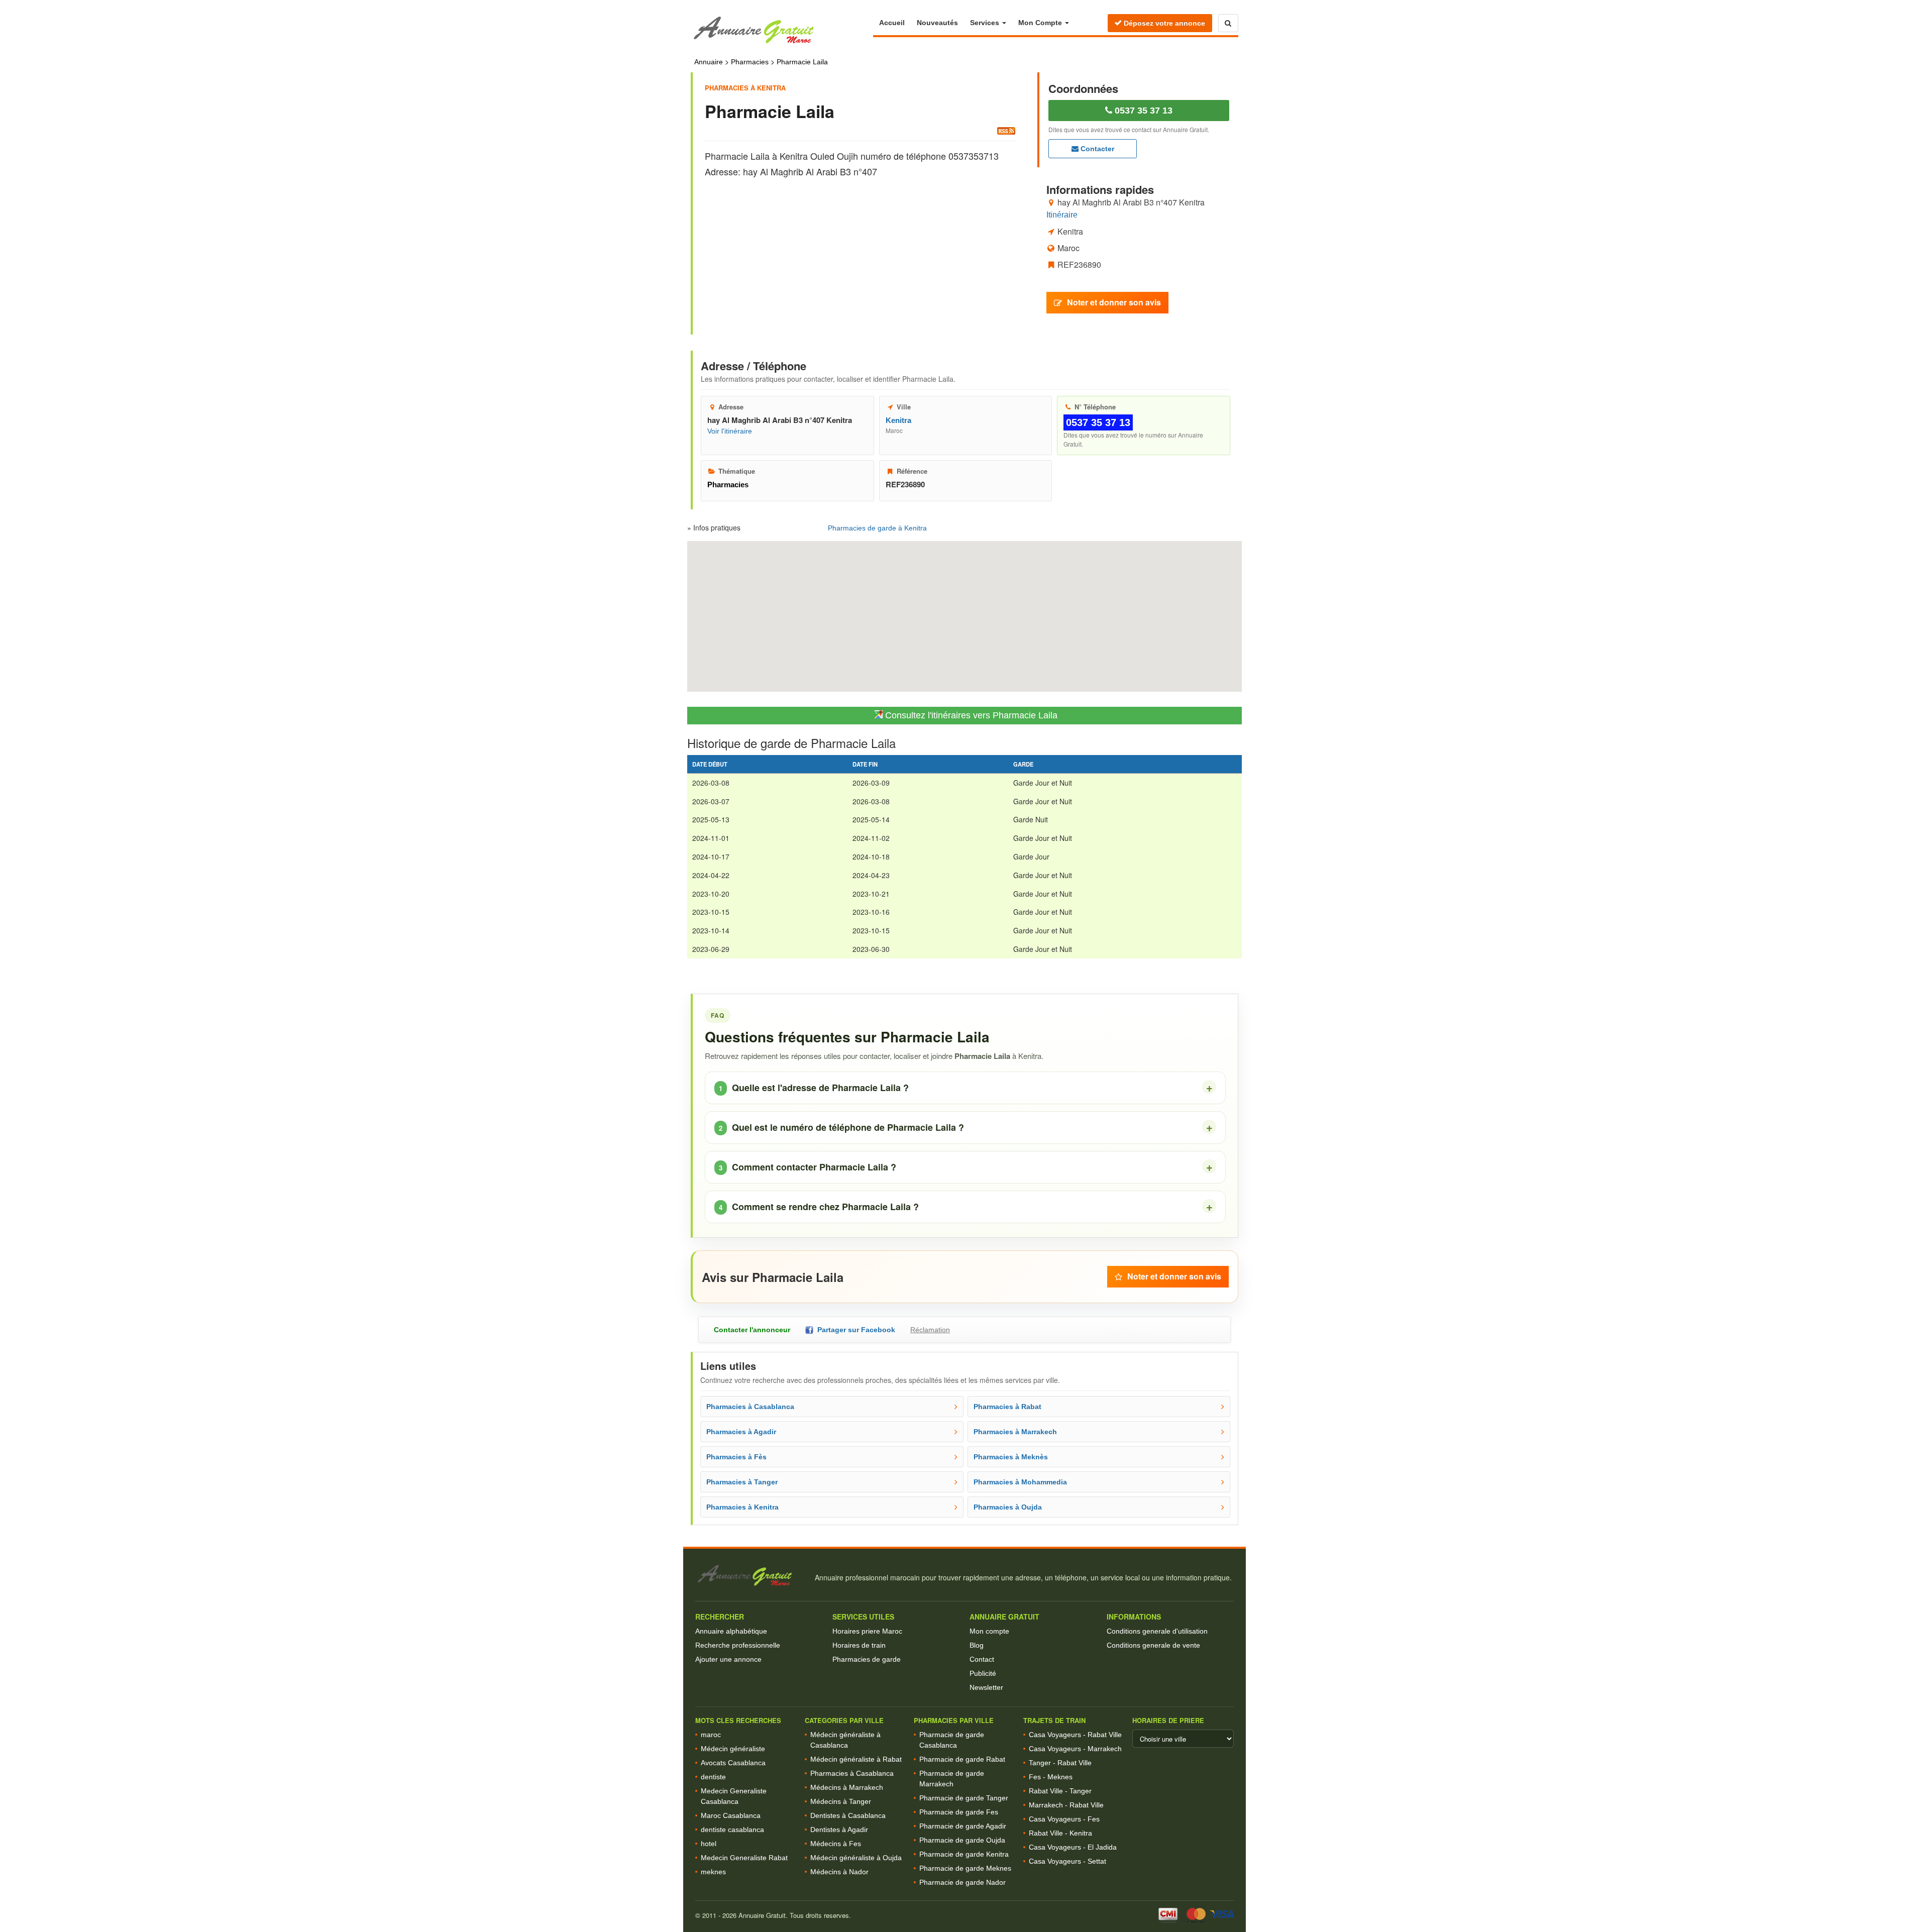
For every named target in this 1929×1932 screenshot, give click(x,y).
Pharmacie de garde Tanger (964, 1798)
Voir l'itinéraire (730, 431)
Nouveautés (937, 23)
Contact (982, 1659)
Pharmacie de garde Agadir (963, 1826)
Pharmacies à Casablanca (852, 1773)
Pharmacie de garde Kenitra (964, 1854)
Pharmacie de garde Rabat (962, 1759)
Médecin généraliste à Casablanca (845, 1740)
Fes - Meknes (1051, 1777)
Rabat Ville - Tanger (1060, 1791)
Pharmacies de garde (867, 1659)
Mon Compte (1041, 23)
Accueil (892, 23)
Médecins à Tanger (841, 1801)
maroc (711, 1735)
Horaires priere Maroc (867, 1631)
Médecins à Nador (839, 1872)
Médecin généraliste (733, 1749)
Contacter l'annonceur (752, 1330)
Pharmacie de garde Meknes (965, 1868)
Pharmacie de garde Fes (959, 1812)
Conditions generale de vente (1153, 1645)
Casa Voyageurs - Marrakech (1075, 1749)
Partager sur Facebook (854, 1330)
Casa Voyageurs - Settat (1067, 1861)
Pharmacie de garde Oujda (962, 1840)
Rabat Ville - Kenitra (1060, 1833)
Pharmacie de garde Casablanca (952, 1740)
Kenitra (898, 420)
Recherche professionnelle (738, 1645)
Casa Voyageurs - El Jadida (1073, 1847)
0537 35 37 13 (1142, 111)
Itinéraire (1062, 215)
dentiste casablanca (732, 1830)
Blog (977, 1645)
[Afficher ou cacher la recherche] (1228, 23)
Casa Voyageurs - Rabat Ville (1075, 1735)
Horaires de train (859, 1645)
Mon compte (989, 1631)
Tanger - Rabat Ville (1060, 1763)
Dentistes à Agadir (839, 1830)
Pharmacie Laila (802, 62)
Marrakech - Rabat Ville (1066, 1805)
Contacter (1096, 149)
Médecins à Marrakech (847, 1787)
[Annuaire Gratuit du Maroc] (782, 30)
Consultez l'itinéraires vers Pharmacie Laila (970, 715)
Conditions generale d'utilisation (1157, 1631)
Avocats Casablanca (733, 1763)
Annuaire (709, 62)
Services (986, 23)
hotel (709, 1844)
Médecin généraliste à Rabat (856, 1759)
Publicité (983, 1673)
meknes (713, 1872)
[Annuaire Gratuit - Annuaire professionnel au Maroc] (751, 1576)
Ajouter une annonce (728, 1659)
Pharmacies (750, 62)
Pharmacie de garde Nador (962, 1882)
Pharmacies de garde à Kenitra (877, 528)
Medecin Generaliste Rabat (744, 1858)
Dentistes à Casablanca (848, 1815)
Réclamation (930, 1330)
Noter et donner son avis (1114, 302)
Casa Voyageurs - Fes (1064, 1819)
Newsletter (986, 1687)
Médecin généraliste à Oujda (856, 1858)
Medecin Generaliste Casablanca (734, 1796)
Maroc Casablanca (731, 1815)
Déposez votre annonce (1163, 23)
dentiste (713, 1777)
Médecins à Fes (836, 1844)
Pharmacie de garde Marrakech (952, 1779)
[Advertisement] (860, 247)
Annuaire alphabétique (731, 1631)
